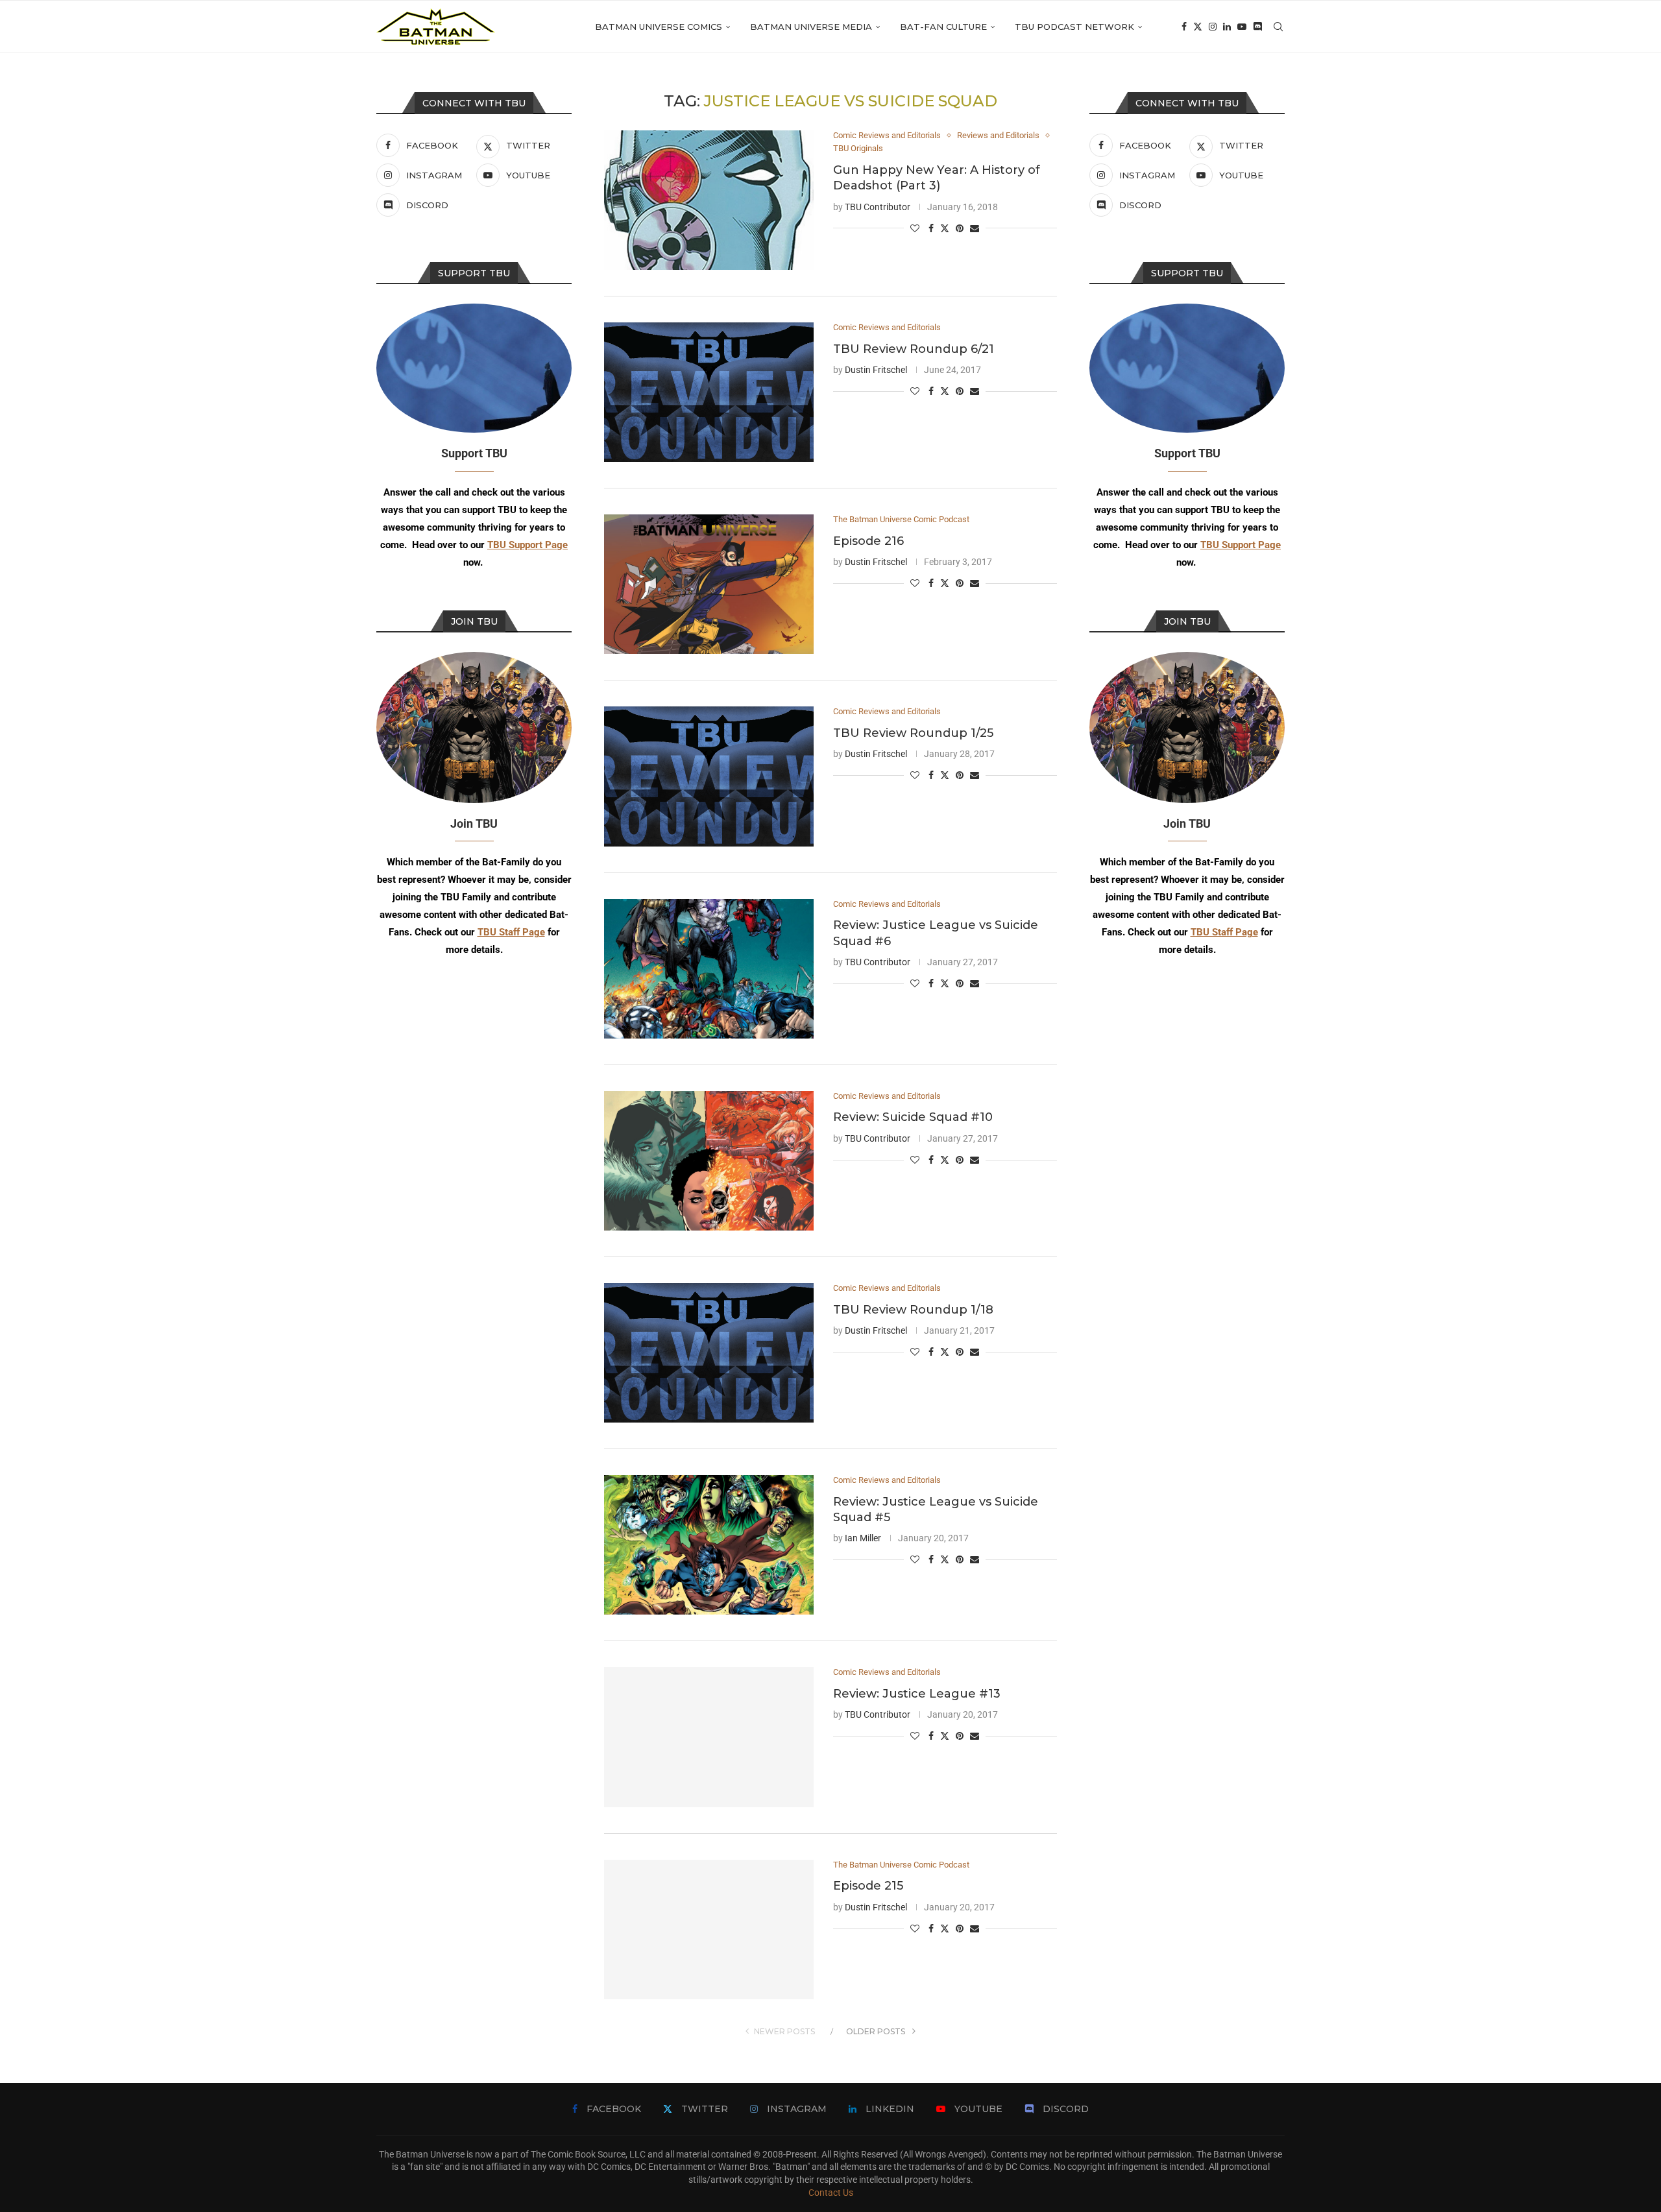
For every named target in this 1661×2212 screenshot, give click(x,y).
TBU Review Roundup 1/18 (913, 1310)
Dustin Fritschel (876, 370)
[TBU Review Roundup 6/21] (709, 392)
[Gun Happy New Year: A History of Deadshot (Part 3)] (709, 200)
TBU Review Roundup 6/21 (914, 349)
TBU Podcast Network (1074, 27)
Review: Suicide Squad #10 (913, 1117)
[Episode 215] (709, 1929)
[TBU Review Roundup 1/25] (709, 776)
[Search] (1278, 27)
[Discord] (1257, 27)
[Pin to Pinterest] (960, 228)
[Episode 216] (709, 584)
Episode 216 (868, 541)
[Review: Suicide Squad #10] (709, 1161)
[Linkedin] (1227, 27)
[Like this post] (915, 228)
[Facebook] (1184, 27)
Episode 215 (868, 1886)
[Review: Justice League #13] (709, 1737)
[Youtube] (1242, 27)
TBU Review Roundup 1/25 (913, 733)
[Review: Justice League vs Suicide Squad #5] (709, 1545)
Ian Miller (863, 1538)
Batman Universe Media (811, 27)
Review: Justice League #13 (917, 1694)
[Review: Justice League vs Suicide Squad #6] (709, 969)
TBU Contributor (878, 207)
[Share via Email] (975, 228)
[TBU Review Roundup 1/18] (709, 1353)
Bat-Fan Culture (943, 27)
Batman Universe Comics (659, 27)
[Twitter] (1198, 27)
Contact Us (831, 2193)
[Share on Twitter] (945, 228)
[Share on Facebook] (931, 228)
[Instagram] (1213, 27)
